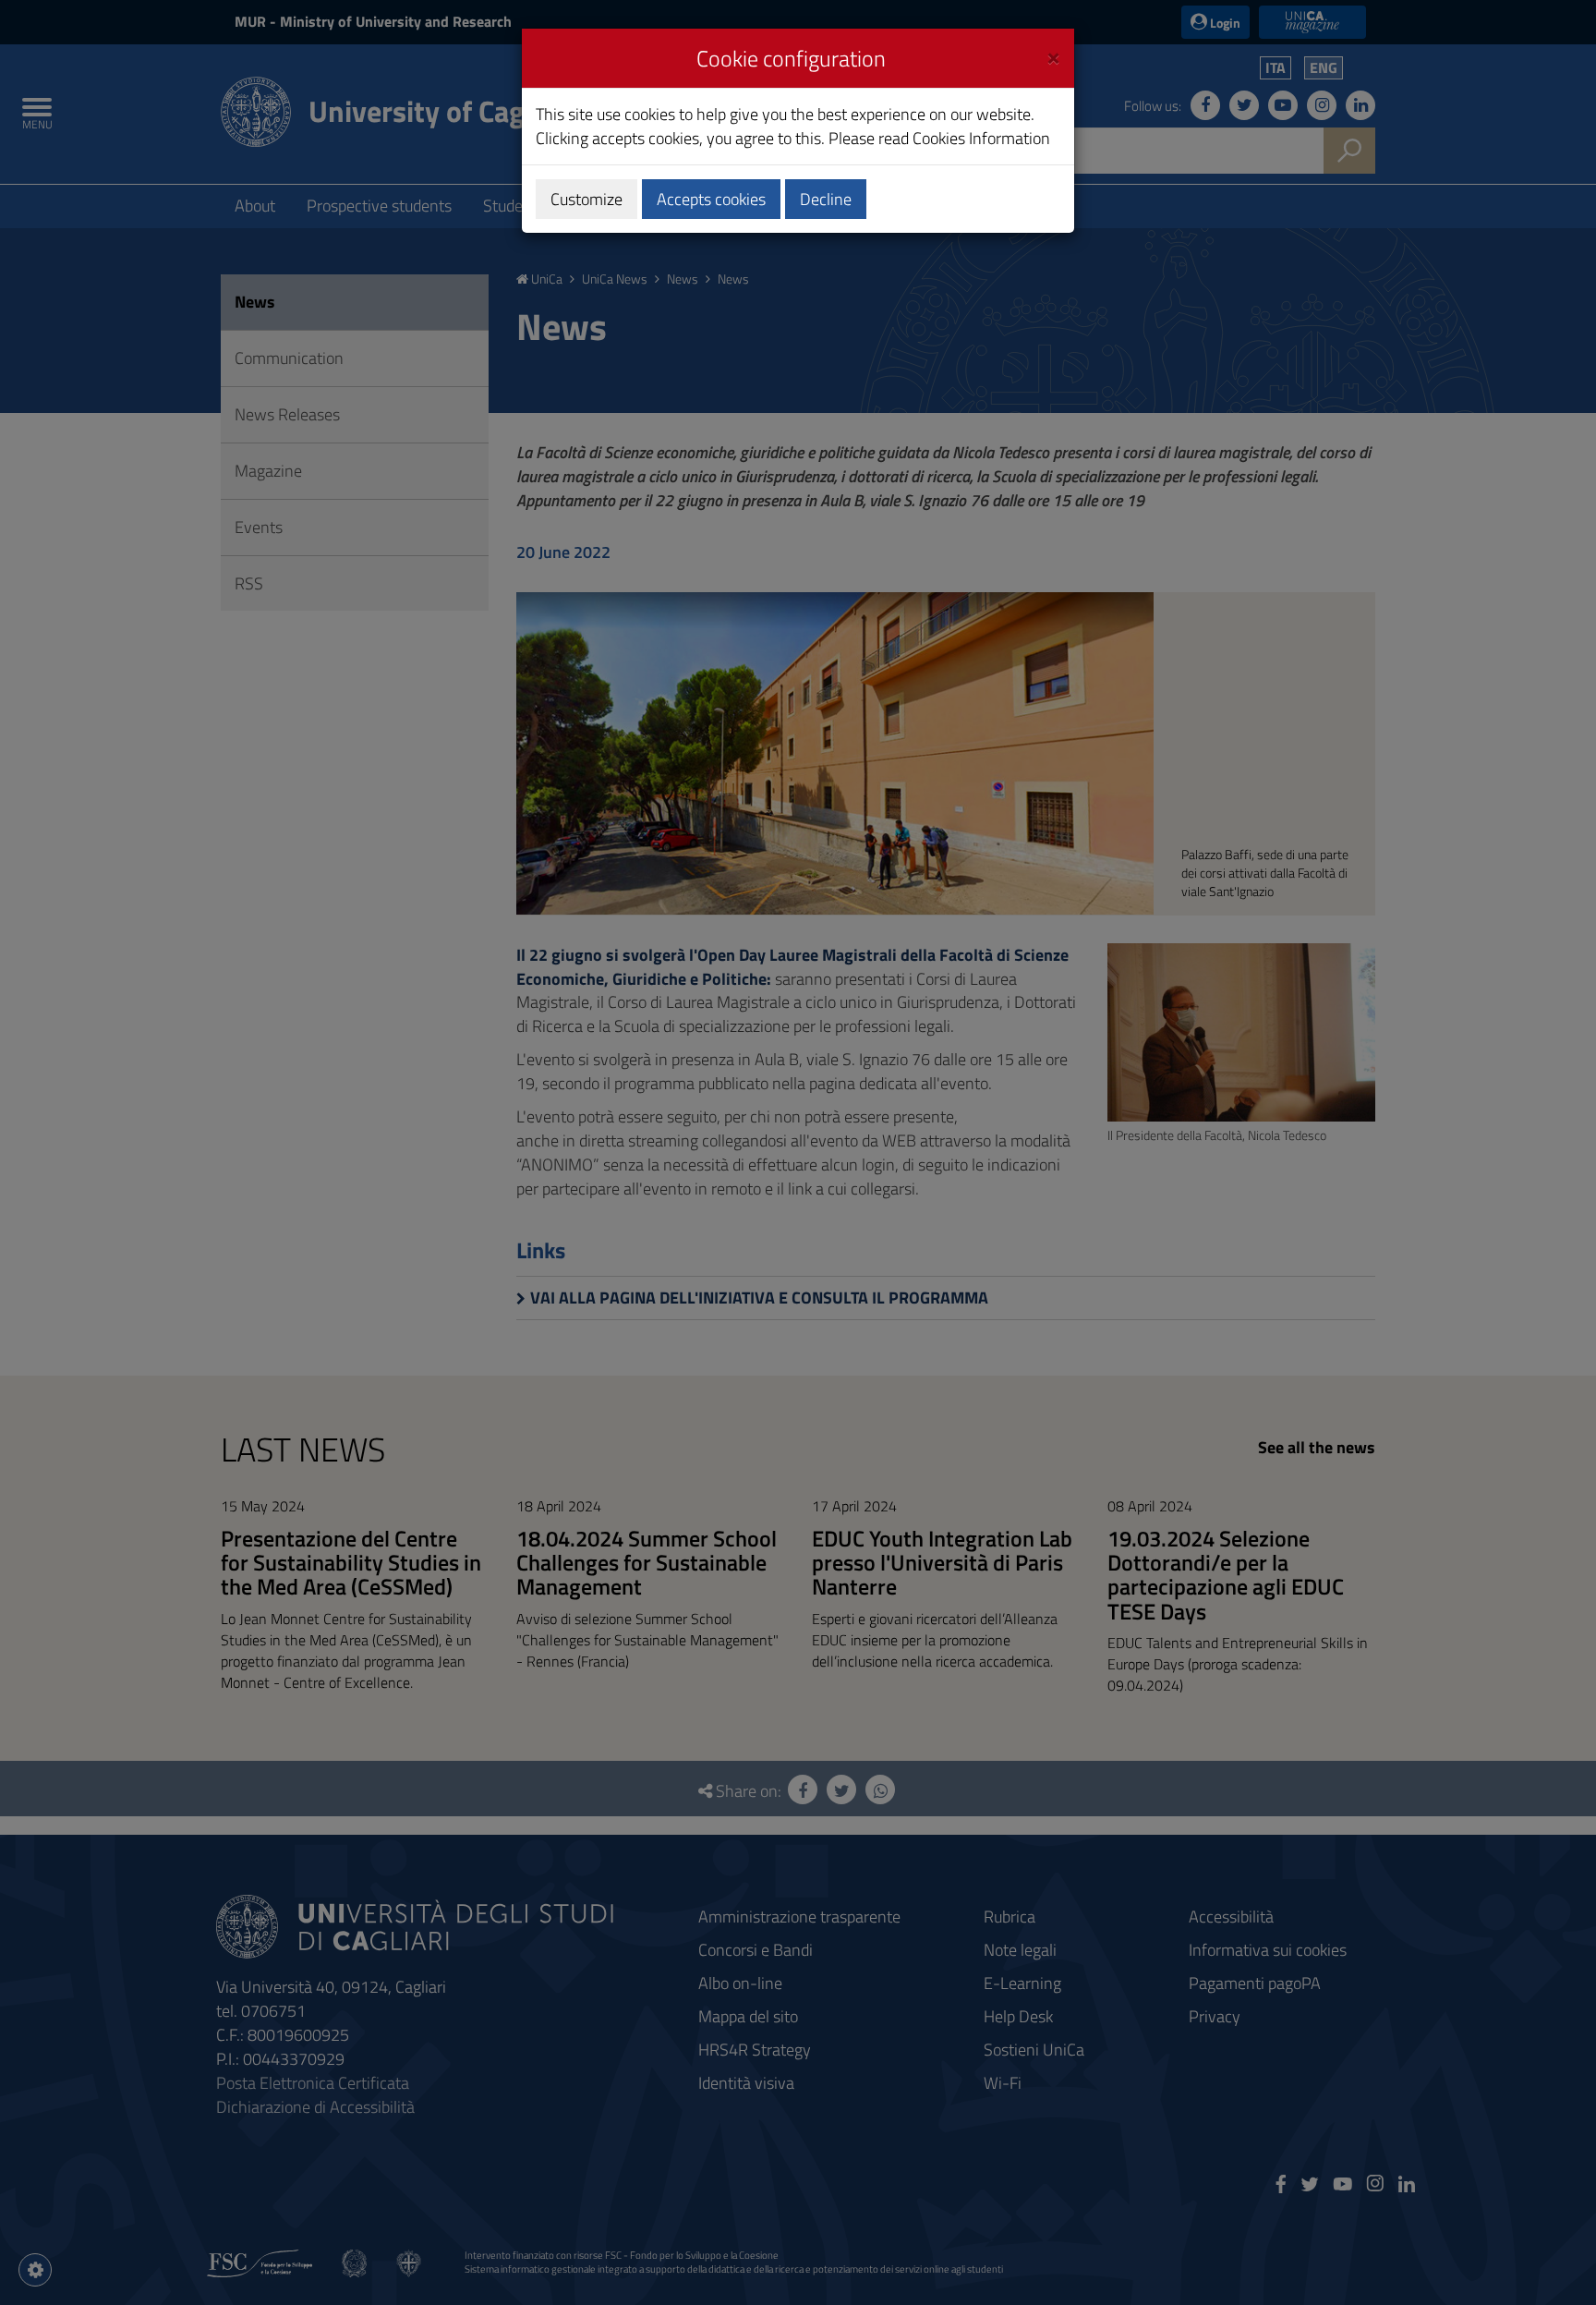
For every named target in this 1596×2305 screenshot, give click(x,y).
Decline (826, 199)
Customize (586, 199)
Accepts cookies (711, 199)
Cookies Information (981, 138)
